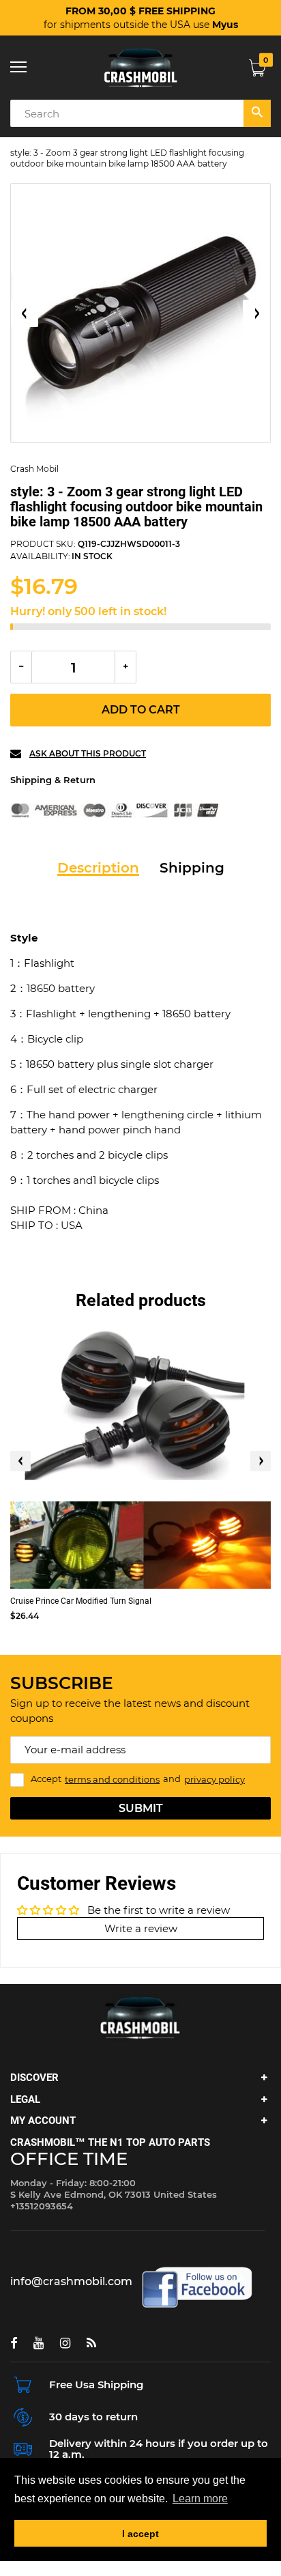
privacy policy (215, 1779)
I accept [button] (140, 2534)
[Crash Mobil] (140, 68)
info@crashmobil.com (71, 2281)
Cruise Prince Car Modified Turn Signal (81, 1601)
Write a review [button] (141, 1928)
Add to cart (141, 710)
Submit (141, 1808)
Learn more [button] (200, 2499)
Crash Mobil (34, 469)
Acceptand (138, 1779)
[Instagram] (65, 2343)
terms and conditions (112, 1779)
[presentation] (20, 1461)
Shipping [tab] (192, 868)
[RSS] (91, 2343)
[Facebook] (14, 2343)
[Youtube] (39, 2343)
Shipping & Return (53, 780)
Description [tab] (98, 868)
